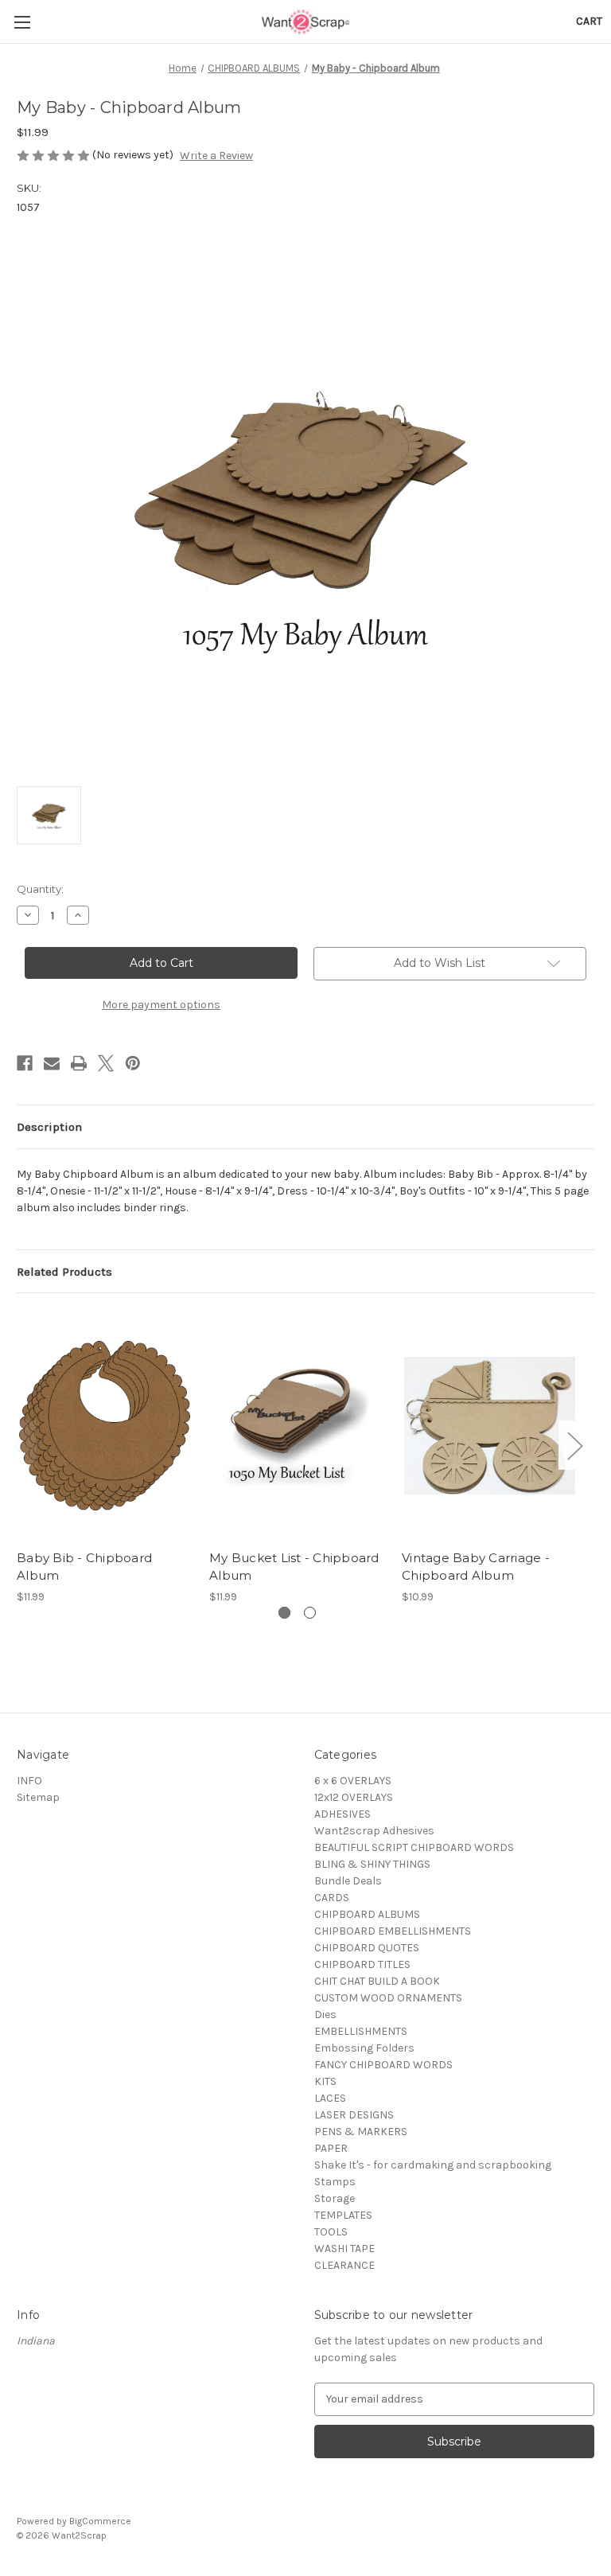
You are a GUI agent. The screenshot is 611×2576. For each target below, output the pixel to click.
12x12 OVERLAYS (354, 1797)
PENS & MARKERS (361, 2132)
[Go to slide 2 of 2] (310, 1613)
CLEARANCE (344, 2265)
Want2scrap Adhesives (374, 1831)
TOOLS (331, 2232)
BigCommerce (100, 2521)
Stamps (335, 2182)
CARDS (332, 1898)
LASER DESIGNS (354, 2115)
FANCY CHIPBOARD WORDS (383, 2065)
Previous (21, 1446)
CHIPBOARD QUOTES (367, 1948)
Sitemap (38, 1797)
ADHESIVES (342, 1814)
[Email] (52, 1063)
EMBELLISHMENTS (361, 2031)
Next (574, 1446)
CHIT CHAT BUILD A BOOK (377, 1981)
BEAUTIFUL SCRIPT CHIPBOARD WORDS (414, 1847)
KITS (325, 2081)
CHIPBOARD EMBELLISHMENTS (393, 1931)
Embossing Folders (364, 2048)
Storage (335, 2198)
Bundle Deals (348, 1881)
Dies (325, 2015)
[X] (106, 1063)
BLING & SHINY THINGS (372, 1864)
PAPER (331, 2148)
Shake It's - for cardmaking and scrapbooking (433, 2165)
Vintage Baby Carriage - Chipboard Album (476, 1567)
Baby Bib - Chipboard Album (84, 1567)
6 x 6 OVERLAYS (353, 1781)
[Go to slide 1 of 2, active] (284, 1613)
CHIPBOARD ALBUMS (367, 1914)
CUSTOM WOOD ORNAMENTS (388, 1998)
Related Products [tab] (64, 1272)
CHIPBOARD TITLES (362, 1964)
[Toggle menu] (22, 22)
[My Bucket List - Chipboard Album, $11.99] (297, 1425)
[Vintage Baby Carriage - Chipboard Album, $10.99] (490, 1425)
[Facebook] (25, 1063)
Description (49, 1127)
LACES (330, 2098)
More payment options (161, 1005)
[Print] (79, 1063)
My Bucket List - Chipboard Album (294, 1567)
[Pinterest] (133, 1063)
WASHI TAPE (344, 2249)
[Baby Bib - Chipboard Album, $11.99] (105, 1425)
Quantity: (40, 889)
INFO (29, 1781)
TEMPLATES (343, 2215)
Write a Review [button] (216, 156)
